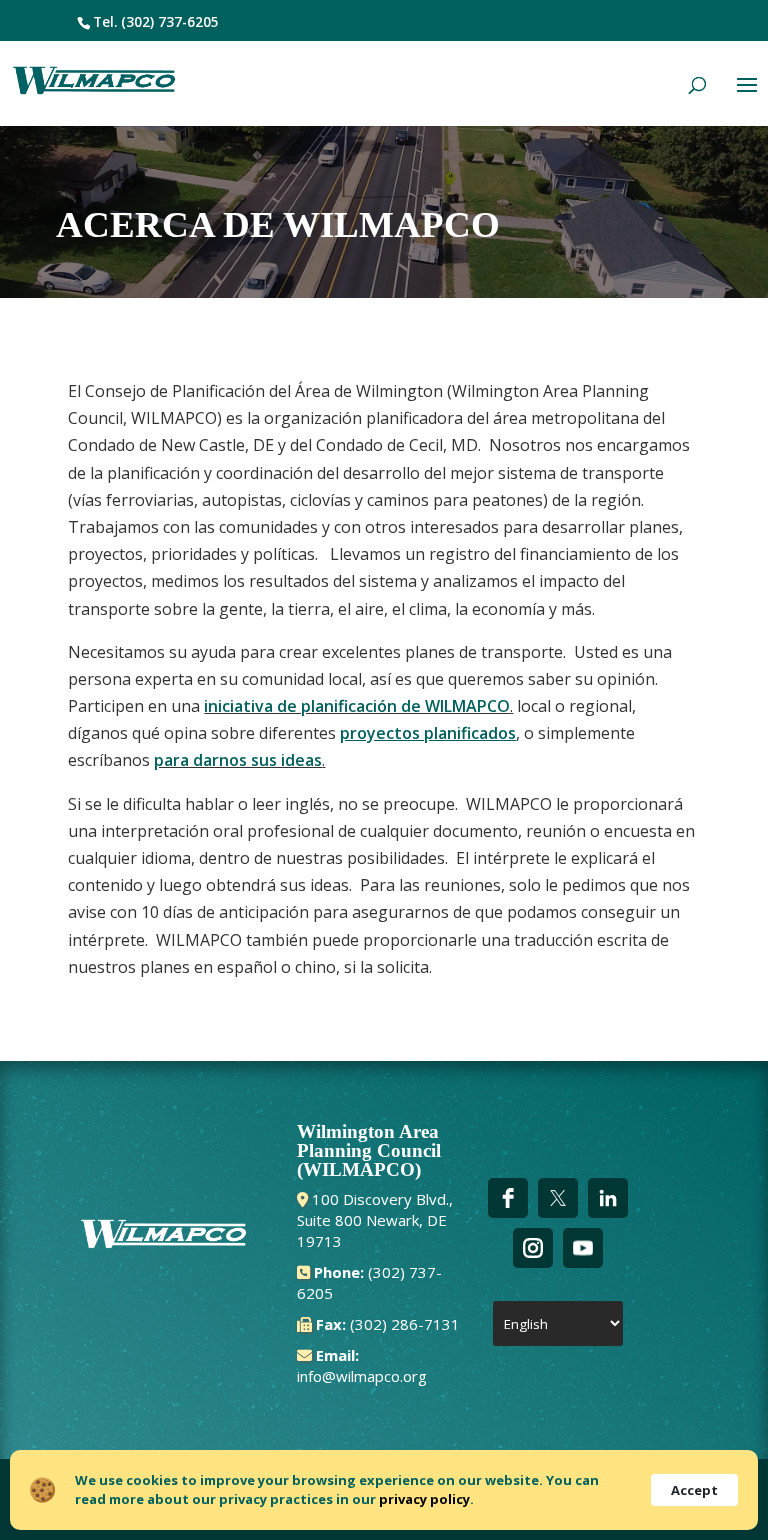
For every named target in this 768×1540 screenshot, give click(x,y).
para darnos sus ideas (238, 760)
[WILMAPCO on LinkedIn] (608, 1198)
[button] (747, 98)
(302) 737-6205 (170, 22)
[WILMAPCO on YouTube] (583, 1248)
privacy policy (424, 1499)
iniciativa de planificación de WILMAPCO (357, 706)
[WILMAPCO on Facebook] (508, 1198)
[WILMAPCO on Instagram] (533, 1248)
